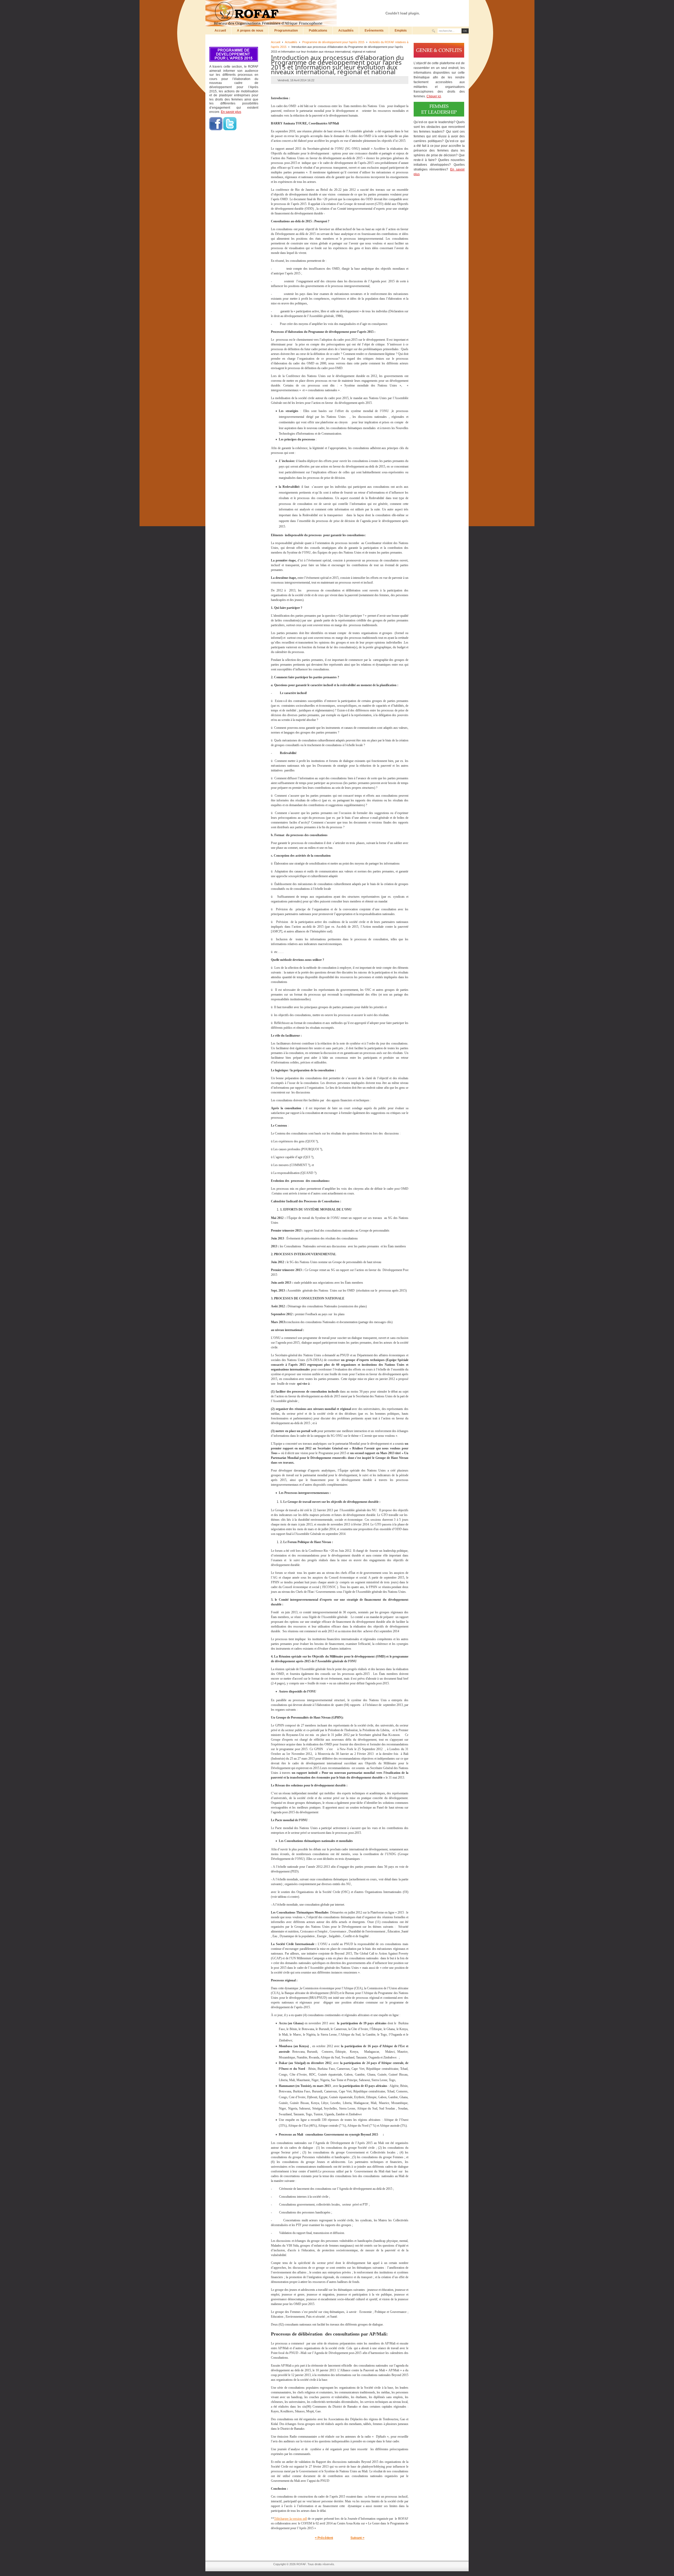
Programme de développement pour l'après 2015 (333, 42)
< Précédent (324, 2538)
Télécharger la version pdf (291, 2519)
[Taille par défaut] (443, 7)
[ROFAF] (272, 13)
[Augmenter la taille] (438, 7)
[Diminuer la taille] (448, 7)
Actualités (291, 42)
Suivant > (357, 2538)
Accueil (276, 42)
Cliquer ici (434, 96)
